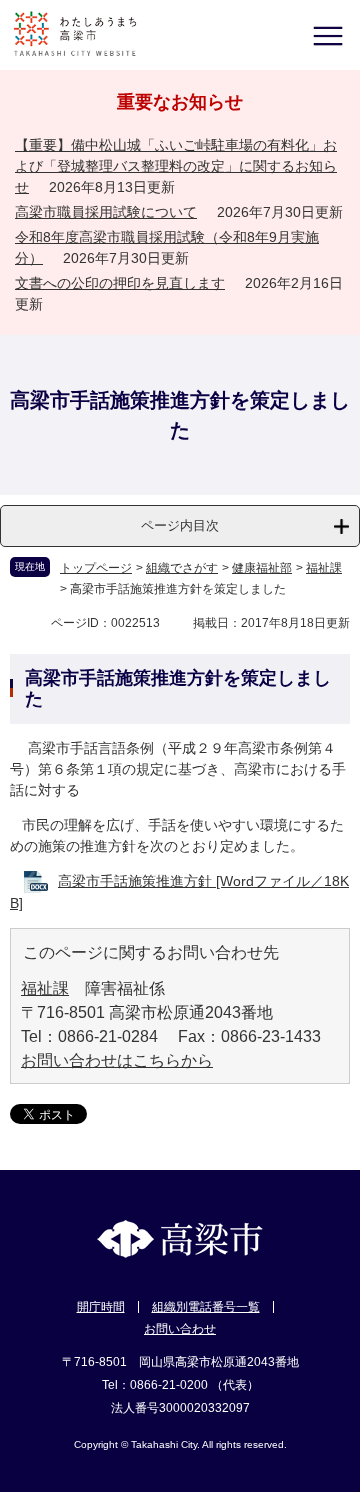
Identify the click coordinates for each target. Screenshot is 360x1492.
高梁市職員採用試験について (106, 212)
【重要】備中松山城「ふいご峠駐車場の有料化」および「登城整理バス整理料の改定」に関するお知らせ (176, 166)
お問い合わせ (180, 1329)
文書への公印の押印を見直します (120, 283)
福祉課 (324, 568)
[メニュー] (327, 35)
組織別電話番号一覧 (206, 1307)
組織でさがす (182, 568)
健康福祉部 (262, 568)
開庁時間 (101, 1307)
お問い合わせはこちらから (117, 1060)
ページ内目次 (180, 525)
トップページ (96, 568)
